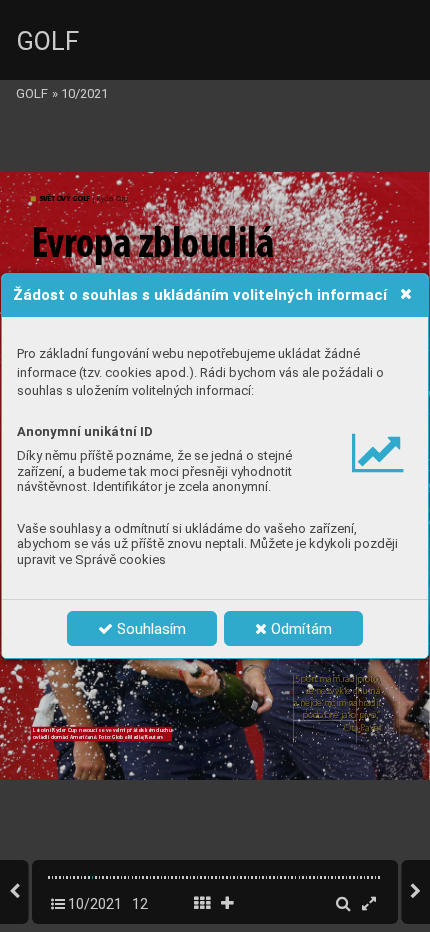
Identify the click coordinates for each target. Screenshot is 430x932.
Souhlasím (149, 629)
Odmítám (299, 629)
